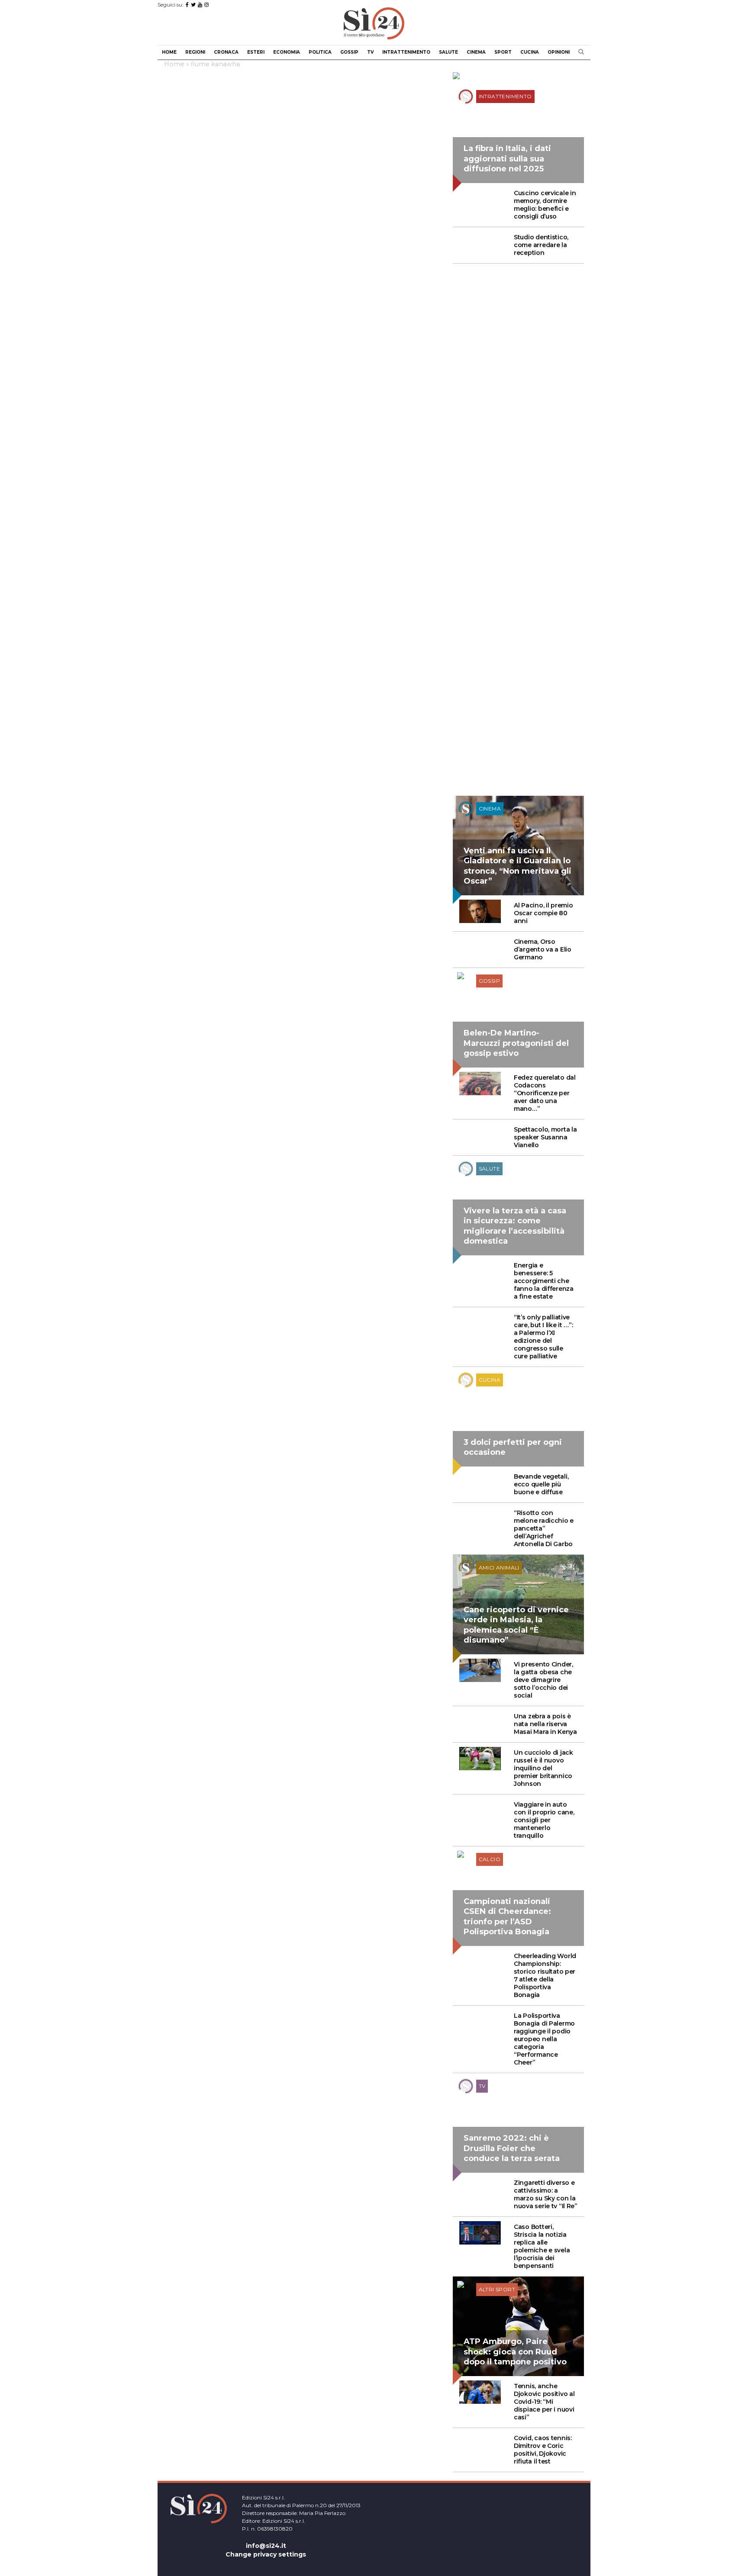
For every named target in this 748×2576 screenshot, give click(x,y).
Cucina (530, 52)
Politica (320, 52)
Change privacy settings (266, 2554)
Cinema (476, 52)
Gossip (349, 52)
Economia (287, 52)
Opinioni (559, 52)
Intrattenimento (406, 52)
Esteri (256, 52)
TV (370, 52)
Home (169, 52)
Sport (503, 52)
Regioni (195, 52)
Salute (448, 52)
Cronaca (226, 52)
